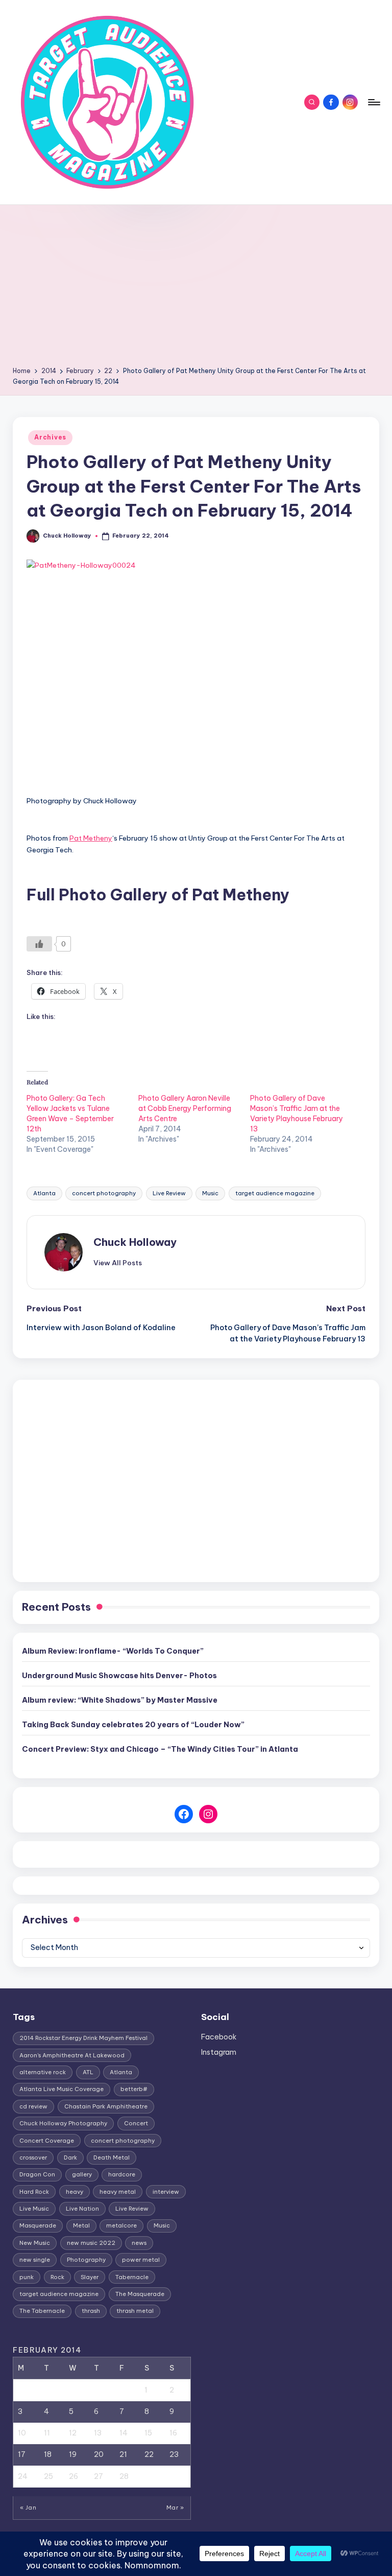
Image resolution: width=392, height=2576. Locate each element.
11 (47, 2433)
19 (73, 2454)
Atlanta (44, 1193)
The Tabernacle (42, 2311)
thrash (91, 2311)
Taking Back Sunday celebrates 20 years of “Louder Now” (133, 1725)
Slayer (90, 2277)
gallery (82, 2174)
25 (48, 2476)
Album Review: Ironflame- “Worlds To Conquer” (113, 1651)
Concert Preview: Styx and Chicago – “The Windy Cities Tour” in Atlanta (160, 1749)
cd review (33, 2106)
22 (149, 2454)
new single (35, 2260)
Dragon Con (37, 2174)
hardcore (122, 2174)
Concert (136, 2123)
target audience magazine (275, 1193)
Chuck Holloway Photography (63, 2123)
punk (27, 2277)
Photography (86, 2260)
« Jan (28, 2508)
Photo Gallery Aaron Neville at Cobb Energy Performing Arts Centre (185, 1108)
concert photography (104, 1193)
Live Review (169, 1193)
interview (166, 2192)
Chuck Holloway (135, 1242)
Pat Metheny (91, 838)
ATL (88, 2072)
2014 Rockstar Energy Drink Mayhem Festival (83, 2038)
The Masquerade (140, 2294)
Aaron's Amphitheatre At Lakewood (72, 2055)
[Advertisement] (196, 289)
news (139, 2243)
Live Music (34, 2209)
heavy (75, 2192)
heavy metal (118, 2192)
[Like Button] (39, 944)
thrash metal (135, 2311)
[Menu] (373, 102)
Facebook (219, 2037)
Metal (81, 2225)
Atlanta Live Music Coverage (62, 2089)
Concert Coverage (47, 2141)
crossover (33, 2157)
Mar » (175, 2508)
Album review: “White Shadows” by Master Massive (120, 1700)
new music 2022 (91, 2243)
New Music (35, 2243)
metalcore (121, 2225)
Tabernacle (132, 2277)
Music (210, 1193)
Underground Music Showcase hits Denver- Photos (119, 1676)
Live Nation (82, 2209)
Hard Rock (34, 2192)
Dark (70, 2157)
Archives (50, 437)
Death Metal (112, 2157)
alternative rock (43, 2072)
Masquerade (38, 2225)
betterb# (134, 2089)
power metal (141, 2260)
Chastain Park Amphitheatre (106, 2106)
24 (23, 2476)
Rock (57, 2277)
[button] (118, 1263)
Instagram (219, 2052)
